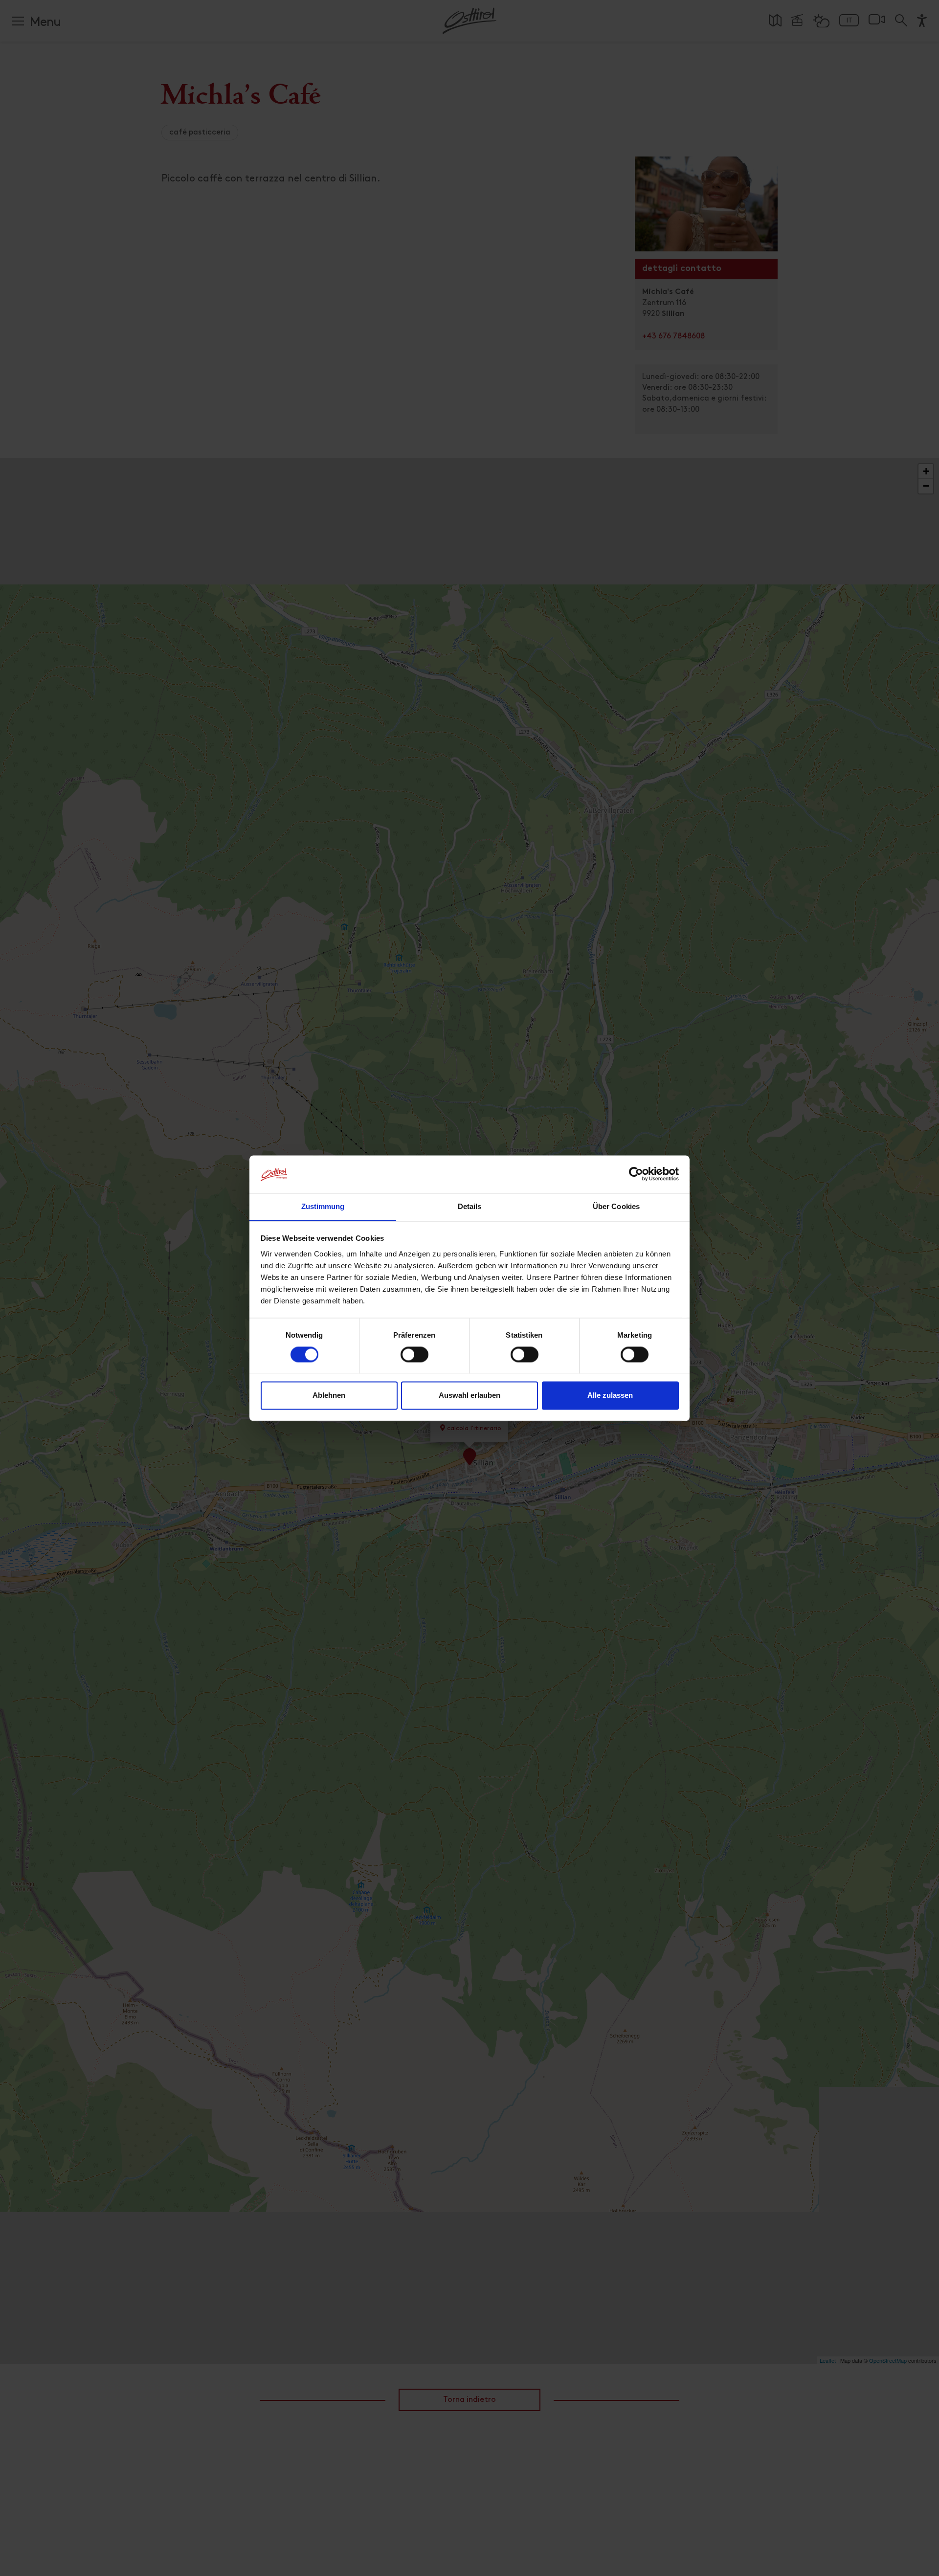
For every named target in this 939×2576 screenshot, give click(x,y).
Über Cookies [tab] (616, 1206)
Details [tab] (470, 1206)
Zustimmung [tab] (323, 1206)
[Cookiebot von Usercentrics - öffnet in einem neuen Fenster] (636, 1174)
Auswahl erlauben (469, 1395)
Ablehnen (329, 1395)
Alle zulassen (610, 1395)
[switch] (414, 1360)
